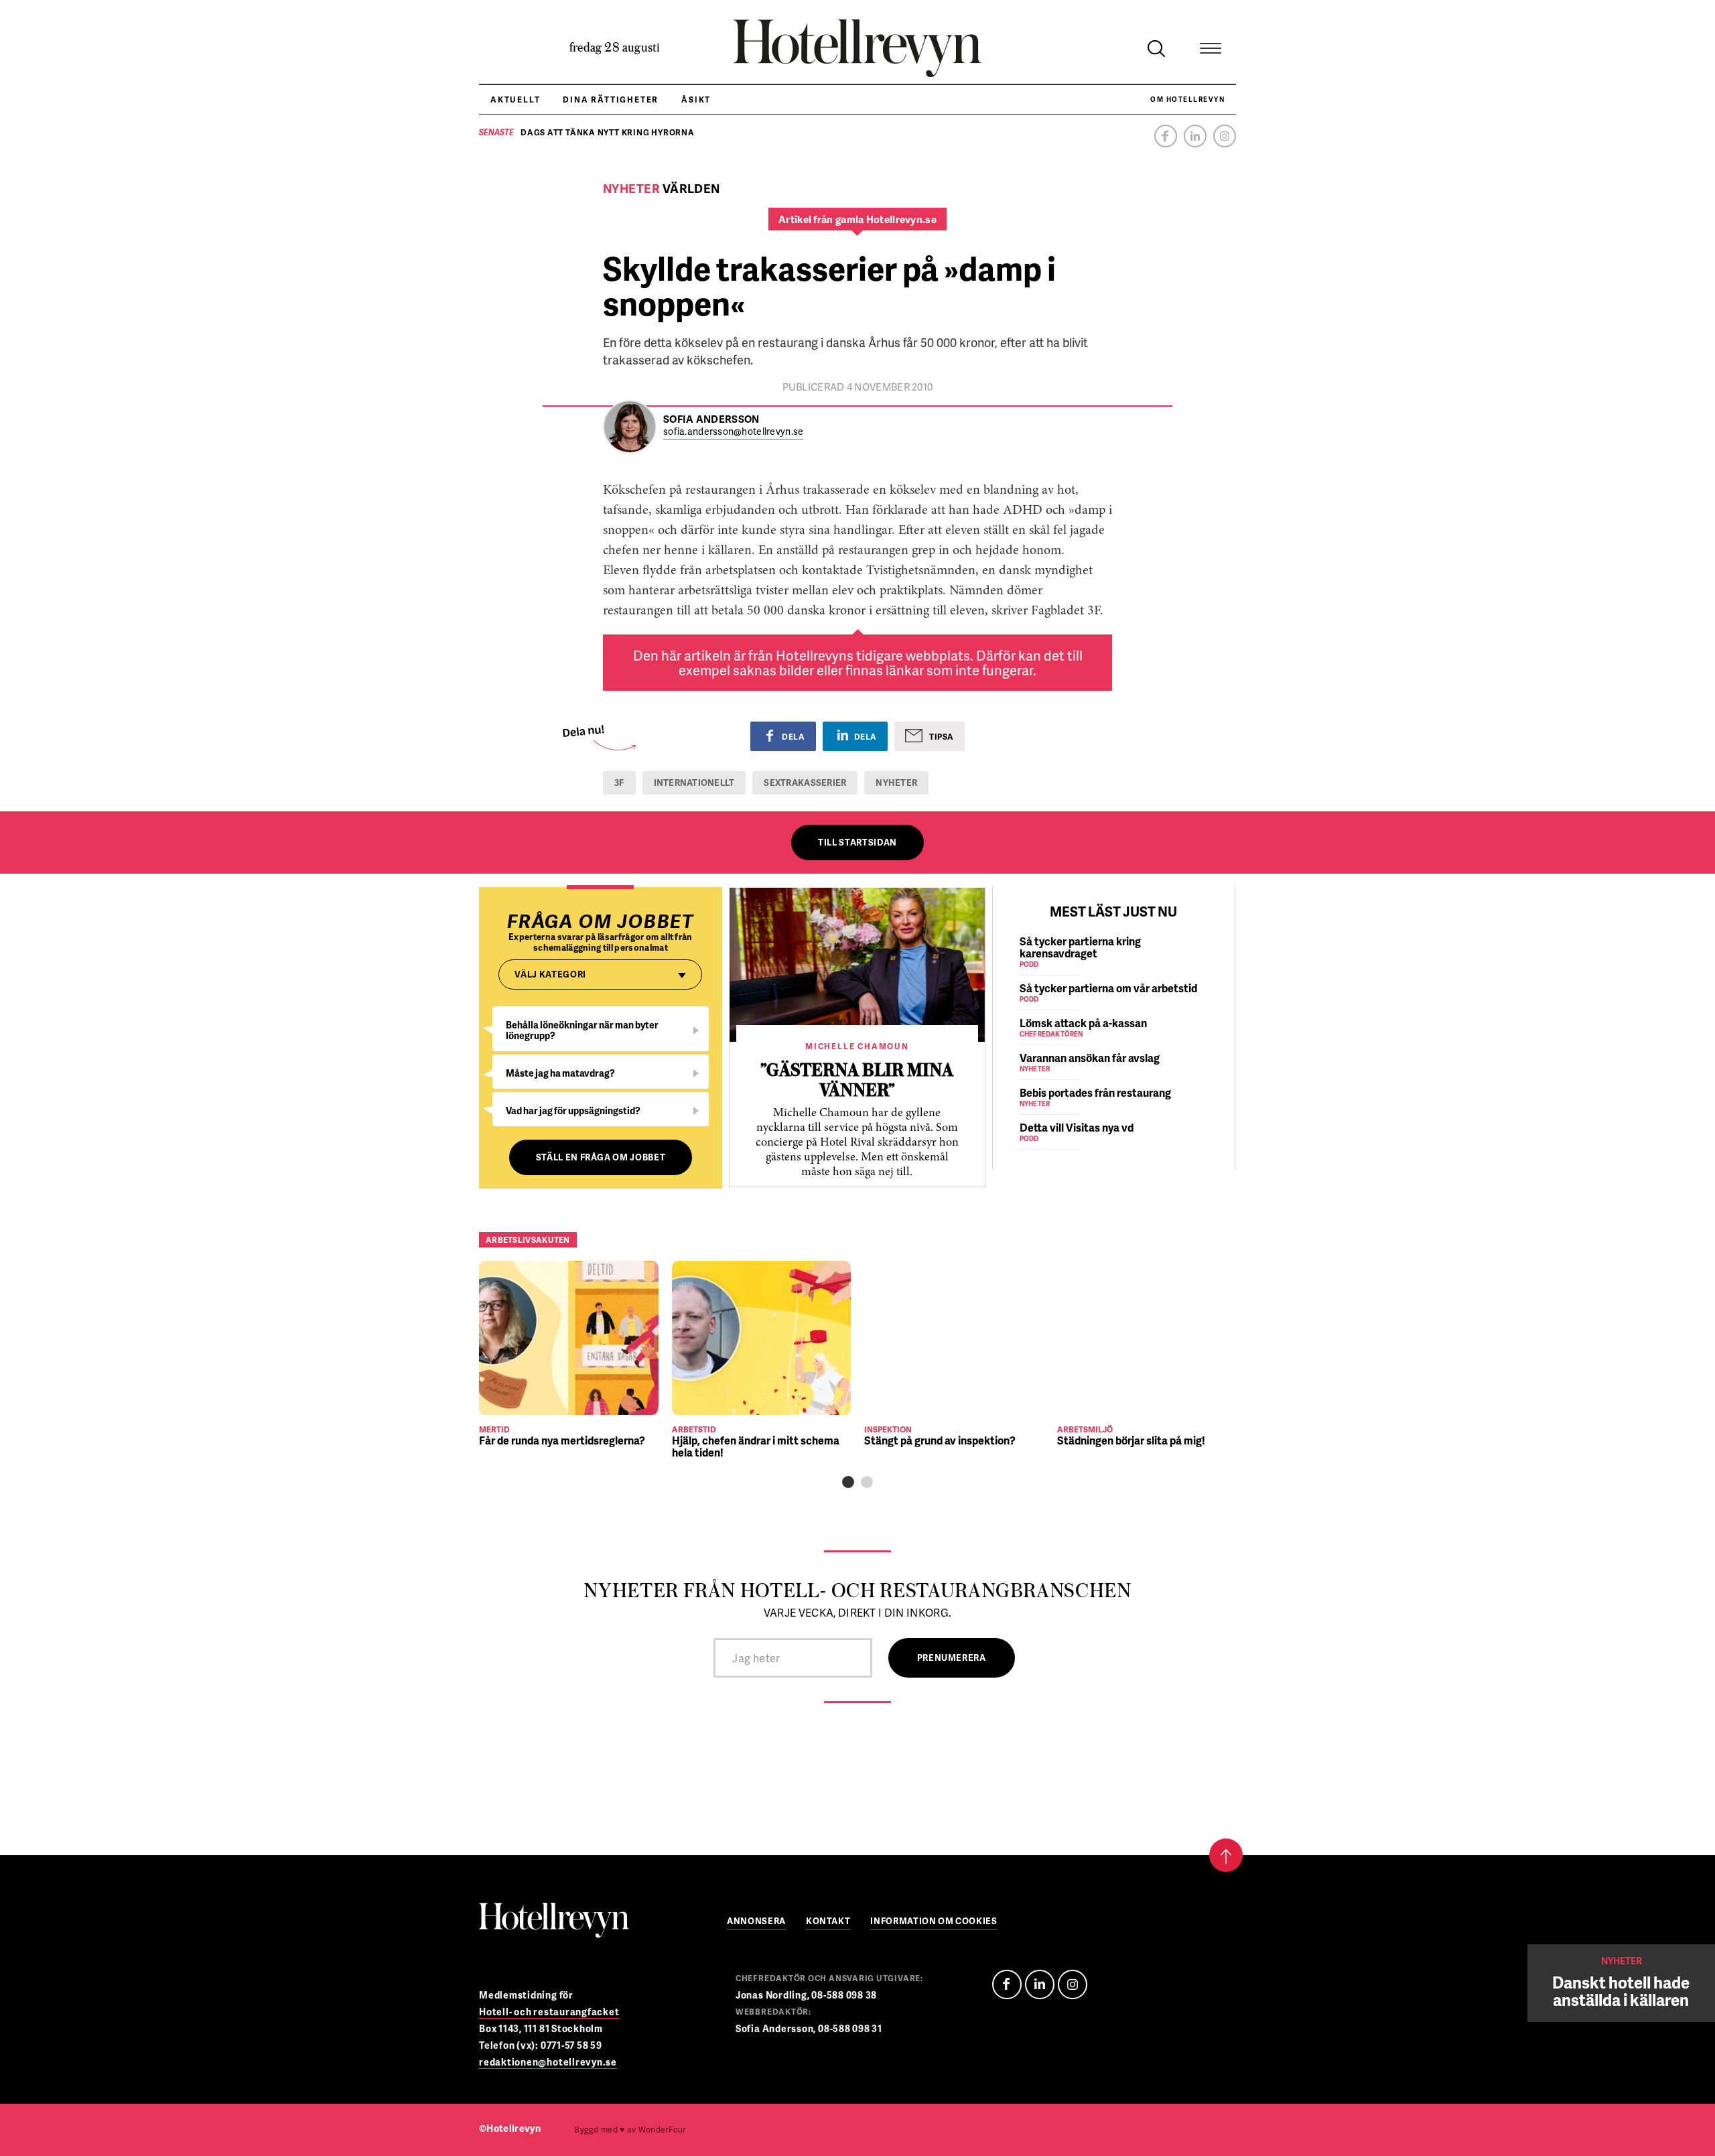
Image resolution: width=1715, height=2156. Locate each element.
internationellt (694, 783)
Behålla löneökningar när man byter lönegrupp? (582, 1030)
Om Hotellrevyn (1187, 99)
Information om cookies (934, 1922)
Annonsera (756, 1922)
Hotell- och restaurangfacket (549, 2012)
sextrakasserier (805, 783)
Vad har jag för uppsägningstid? (573, 1110)
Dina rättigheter (611, 99)
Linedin (1040, 1984)
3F (619, 783)
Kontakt (828, 1922)
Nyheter (896, 783)
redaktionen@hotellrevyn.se (548, 2062)
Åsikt (696, 99)
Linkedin (1195, 136)
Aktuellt (515, 99)
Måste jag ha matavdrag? (560, 1073)
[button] (848, 1482)
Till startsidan (857, 842)
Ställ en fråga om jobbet (601, 1157)
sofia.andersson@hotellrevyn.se (733, 432)
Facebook (1166, 136)
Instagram (1225, 136)
